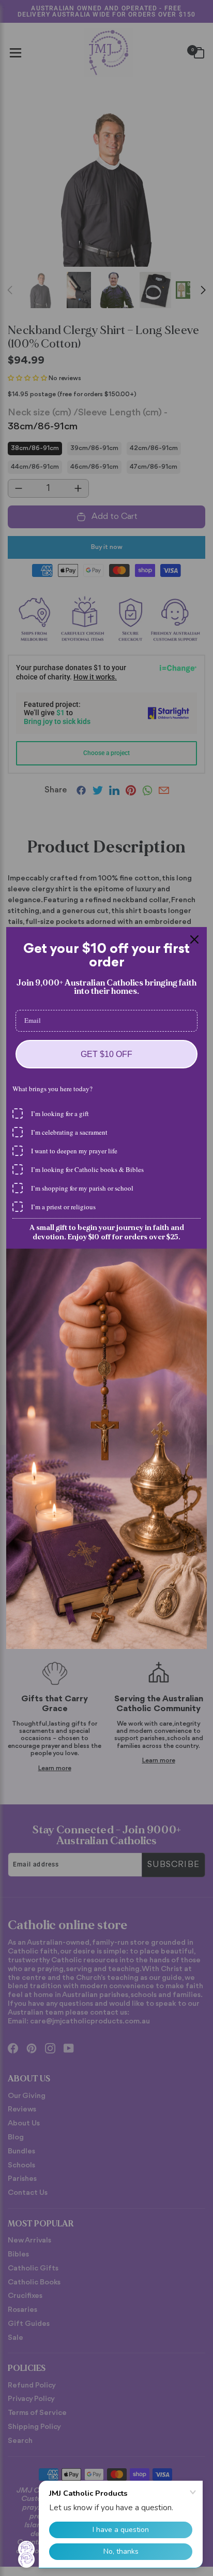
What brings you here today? (52, 1089)
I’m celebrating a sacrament (69, 1132)
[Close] (194, 939)
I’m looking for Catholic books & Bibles (87, 1169)
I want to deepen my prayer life (74, 1151)
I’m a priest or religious (63, 1207)
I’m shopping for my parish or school (82, 1188)
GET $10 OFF (106, 1054)
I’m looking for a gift (60, 1113)
